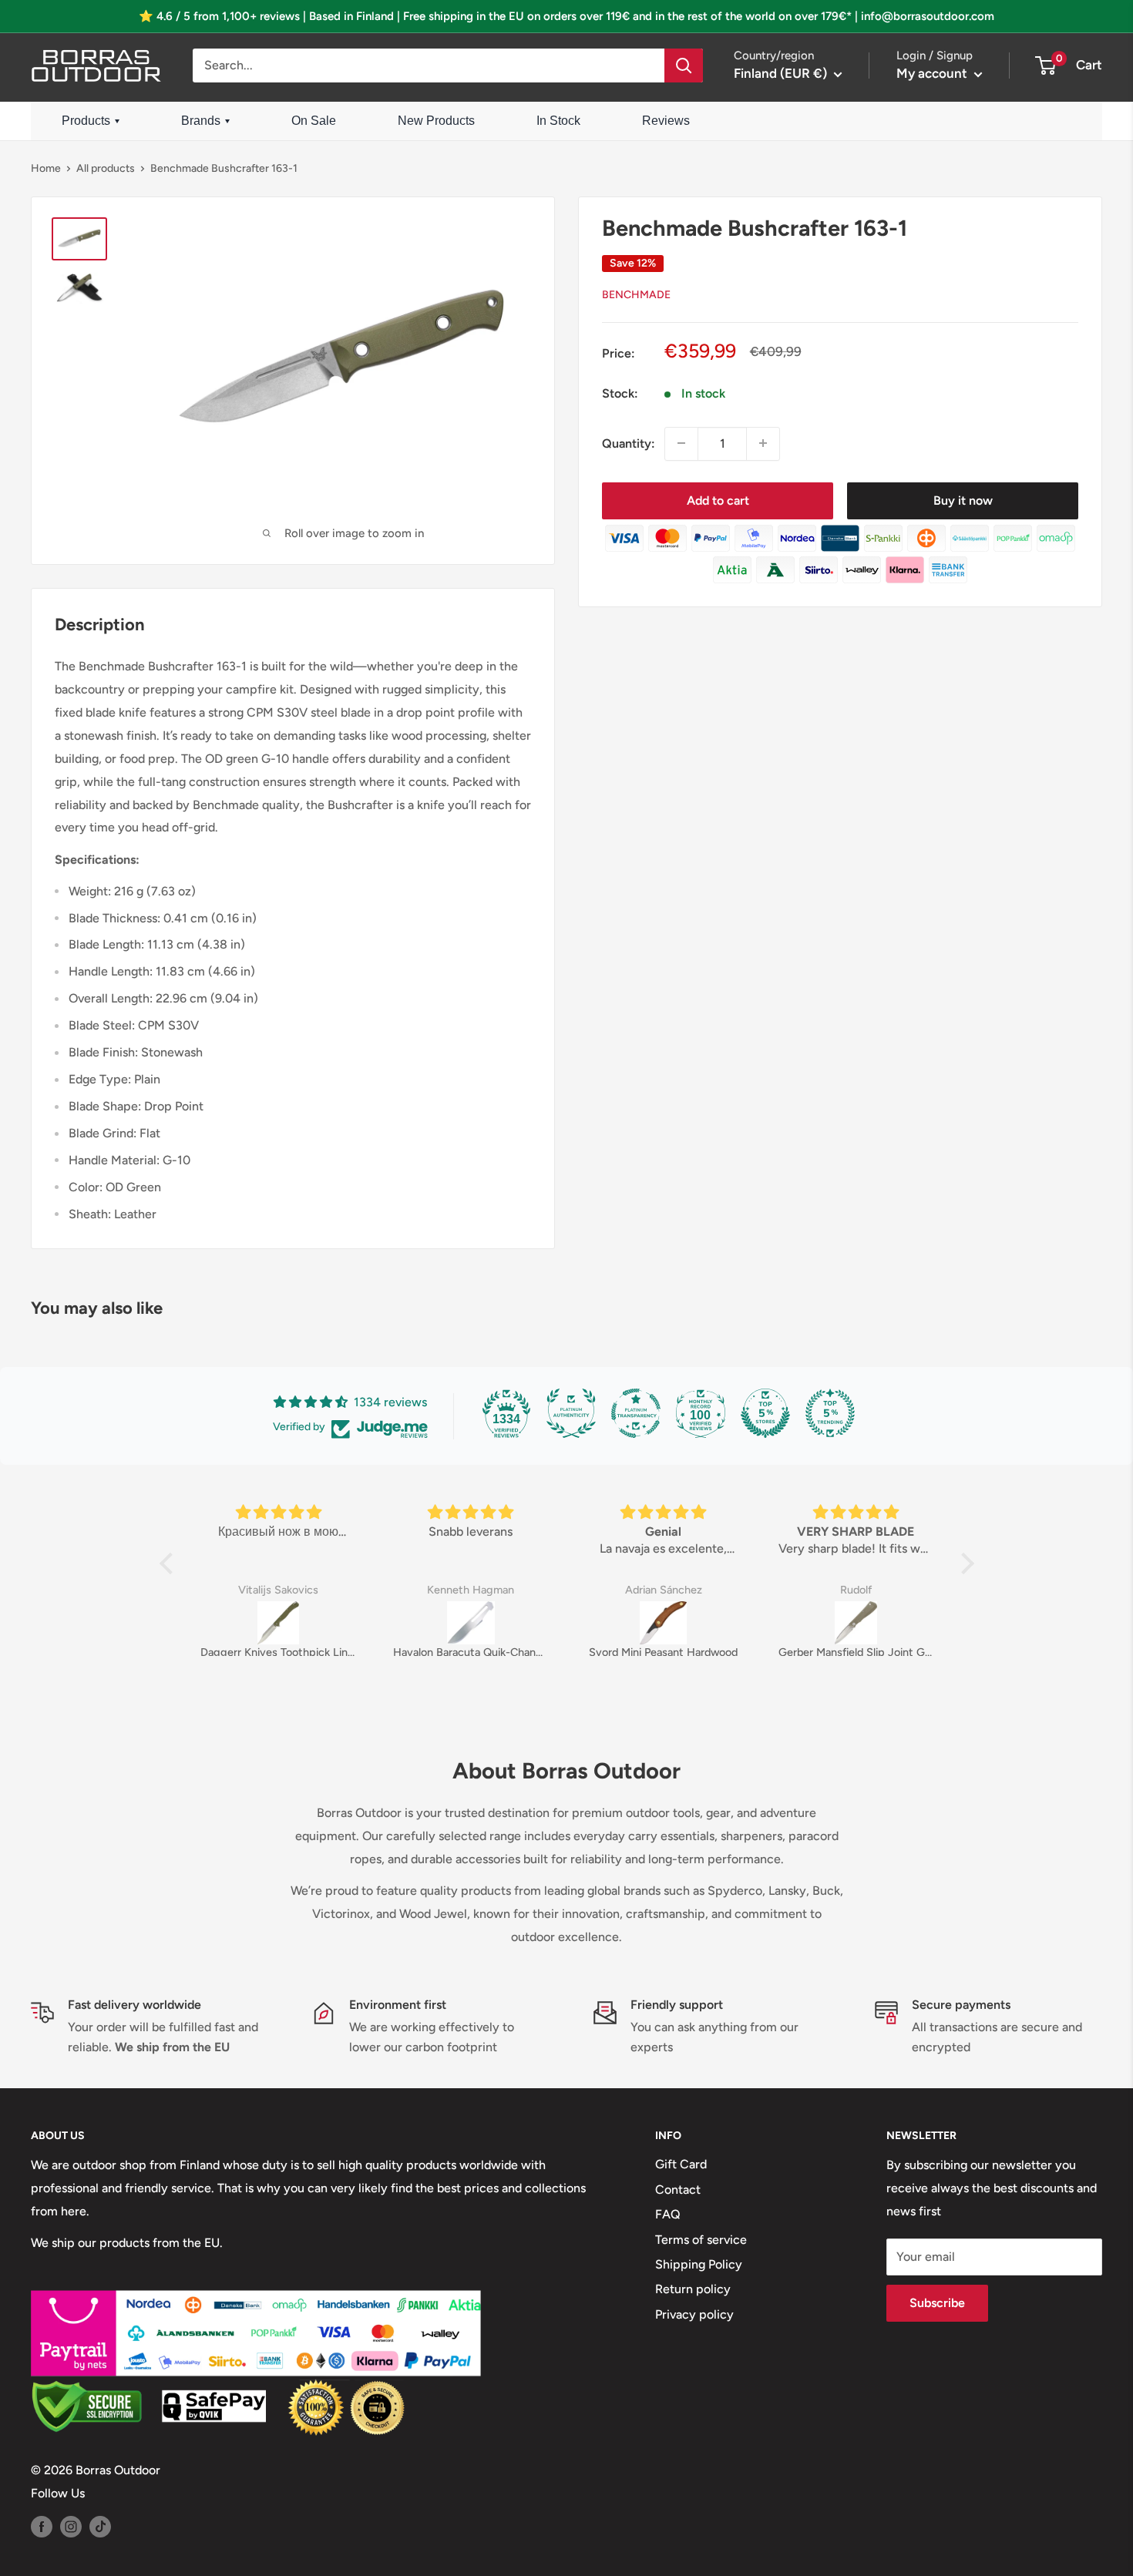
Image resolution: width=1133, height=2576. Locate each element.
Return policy (693, 2289)
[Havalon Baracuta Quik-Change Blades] (471, 1623)
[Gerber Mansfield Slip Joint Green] (856, 1623)
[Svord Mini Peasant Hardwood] (664, 1623)
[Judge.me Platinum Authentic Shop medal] (571, 1413)
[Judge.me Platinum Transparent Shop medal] (636, 1413)
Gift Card (681, 2164)
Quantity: (629, 443)
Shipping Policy (699, 2264)
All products (106, 168)
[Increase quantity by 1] (763, 443)
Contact (678, 2190)
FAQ (668, 2214)
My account (933, 73)
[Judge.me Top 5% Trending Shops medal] (830, 1413)
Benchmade (636, 294)
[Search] (684, 65)
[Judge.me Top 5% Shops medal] (765, 1413)
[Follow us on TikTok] (100, 2526)
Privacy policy (694, 2314)
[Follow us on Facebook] (42, 2526)
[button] (170, 1563)
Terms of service (701, 2240)
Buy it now (963, 500)
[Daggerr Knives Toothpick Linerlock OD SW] (278, 1623)
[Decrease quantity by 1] (681, 443)
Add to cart (718, 500)
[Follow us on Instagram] (71, 2526)
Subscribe (937, 2303)
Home (46, 168)
